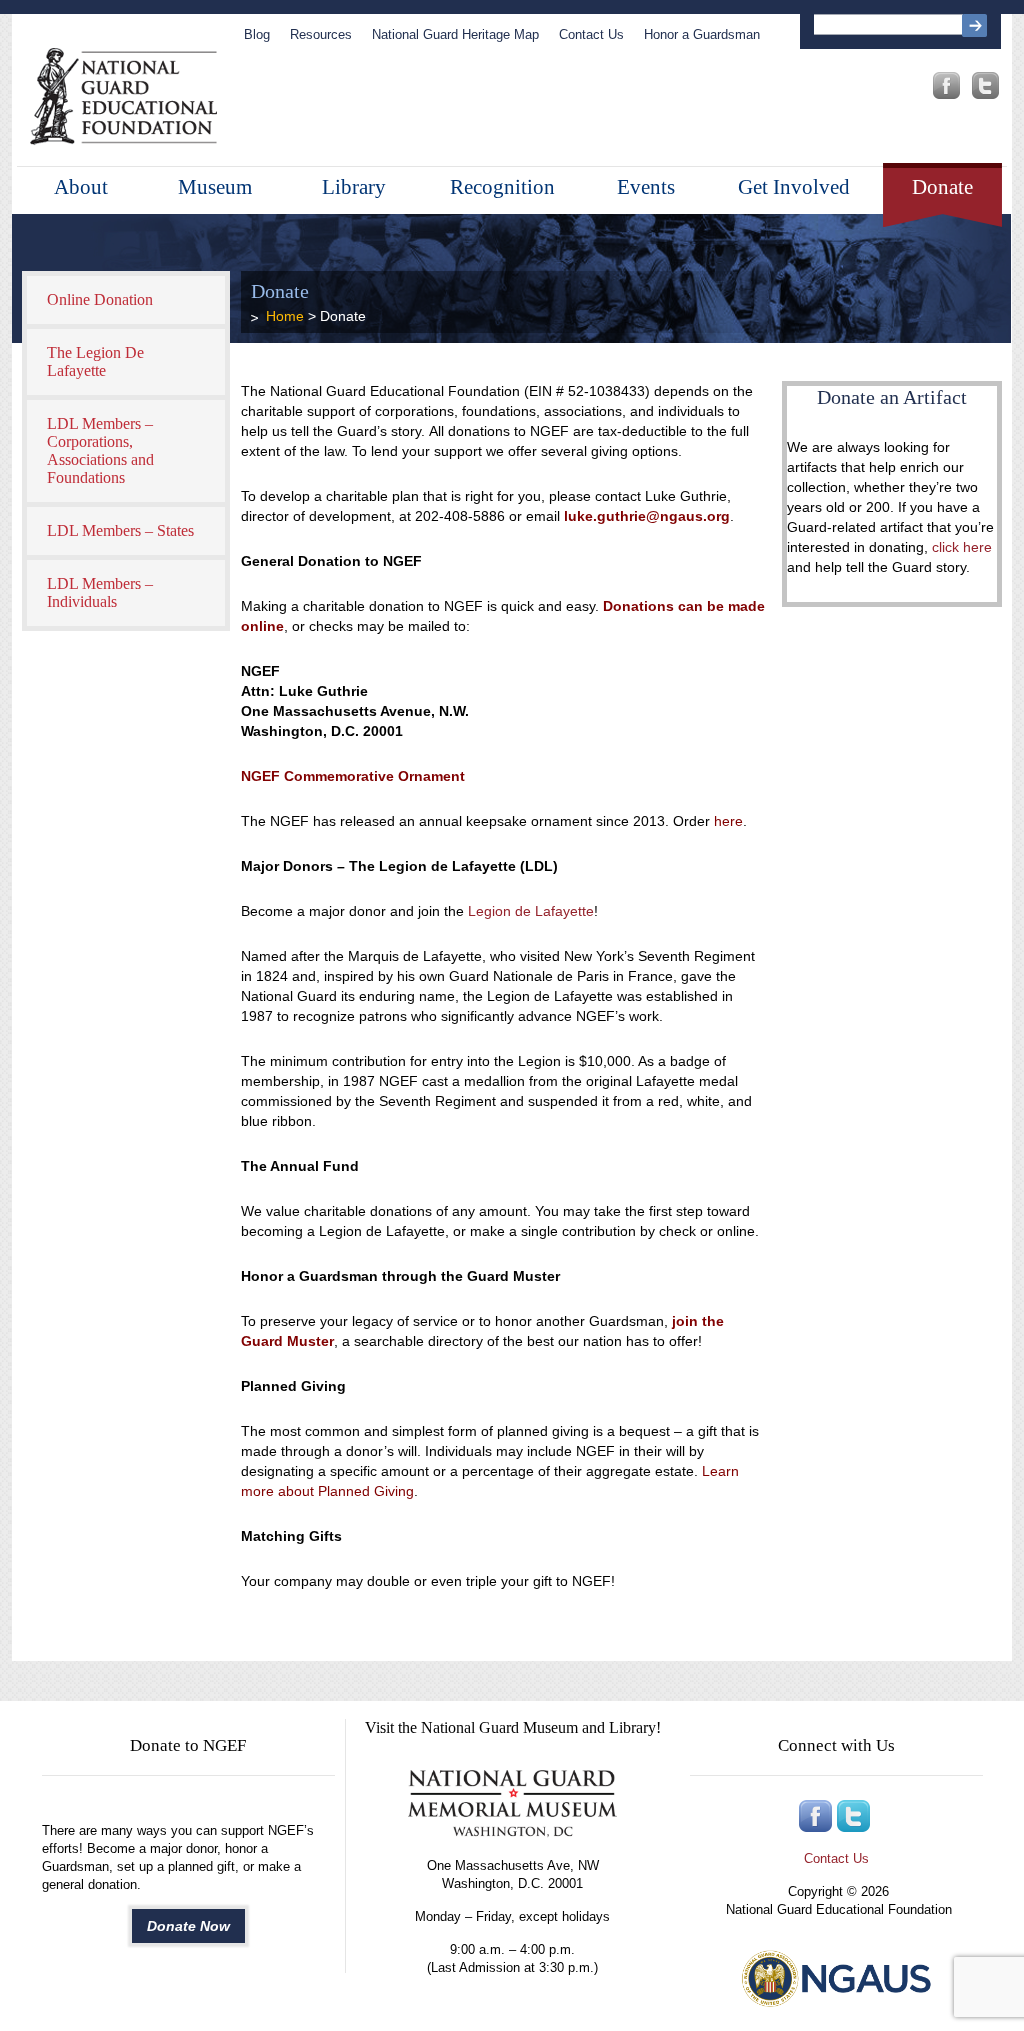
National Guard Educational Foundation (123, 97)
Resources (321, 34)
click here (960, 547)
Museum (215, 187)
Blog (257, 34)
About (81, 187)
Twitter (985, 85)
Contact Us (591, 34)
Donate (942, 187)
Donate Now (188, 1926)
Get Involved (794, 187)
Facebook (946, 85)
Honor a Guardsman (702, 34)
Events (646, 187)
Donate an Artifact (892, 397)
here (728, 821)
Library (354, 187)
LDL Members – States (120, 530)
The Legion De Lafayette (95, 361)
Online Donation (100, 299)
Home (285, 316)
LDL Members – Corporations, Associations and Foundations (100, 450)
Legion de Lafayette (531, 911)
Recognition (502, 187)
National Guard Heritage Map (455, 34)
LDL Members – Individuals (100, 592)
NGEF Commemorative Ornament (353, 776)
